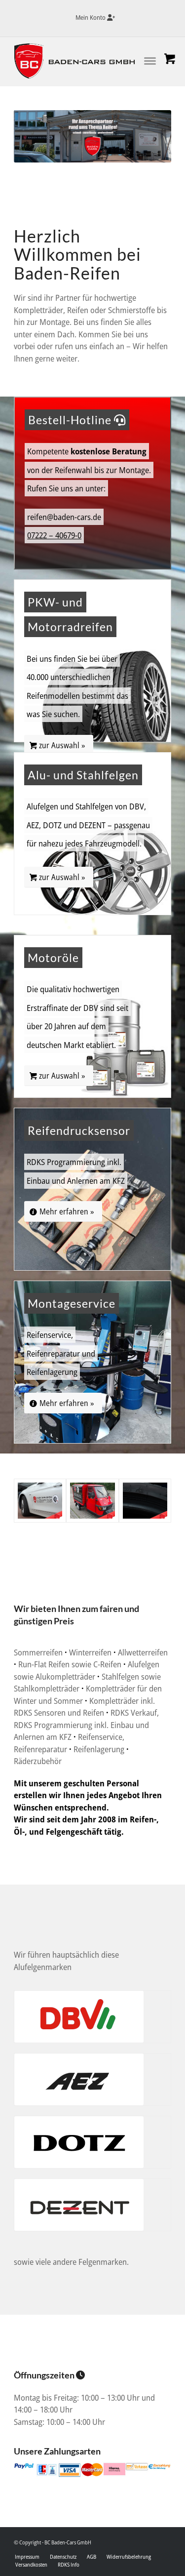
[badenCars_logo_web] (77, 61)
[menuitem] (95, 18)
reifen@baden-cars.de (64, 517)
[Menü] (140, 59)
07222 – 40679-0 (54, 535)
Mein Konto (91, 17)
